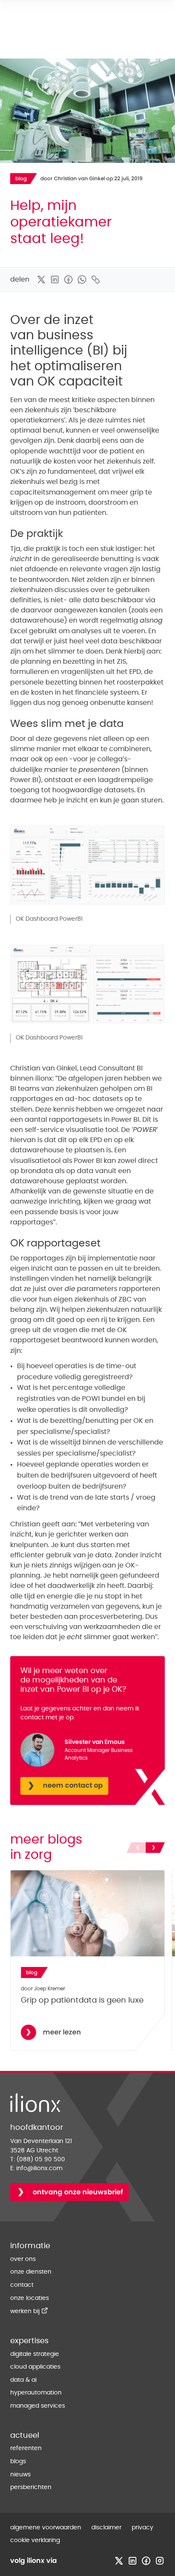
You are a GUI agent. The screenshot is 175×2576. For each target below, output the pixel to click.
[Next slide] (155, 1848)
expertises (29, 2341)
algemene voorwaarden (46, 2528)
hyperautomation (36, 2393)
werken (29, 2311)
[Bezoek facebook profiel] (146, 2561)
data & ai (23, 2380)
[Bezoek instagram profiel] (160, 2561)
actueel (25, 2436)
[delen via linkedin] (55, 279)
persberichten (31, 2487)
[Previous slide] (136, 1848)
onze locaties (30, 2298)
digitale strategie (35, 2354)
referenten (26, 2448)
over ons (23, 2259)
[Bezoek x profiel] (119, 2561)
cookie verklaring (35, 2540)
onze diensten (31, 2272)
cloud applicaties (35, 2367)
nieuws (20, 2475)
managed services (38, 2406)
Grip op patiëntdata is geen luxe (82, 2000)
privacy (143, 2528)
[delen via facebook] (68, 279)
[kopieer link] (96, 279)
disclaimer (106, 2528)
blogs (18, 2461)
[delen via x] (41, 279)
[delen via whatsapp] (82, 279)
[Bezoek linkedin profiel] (133, 2561)
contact (22, 2285)
